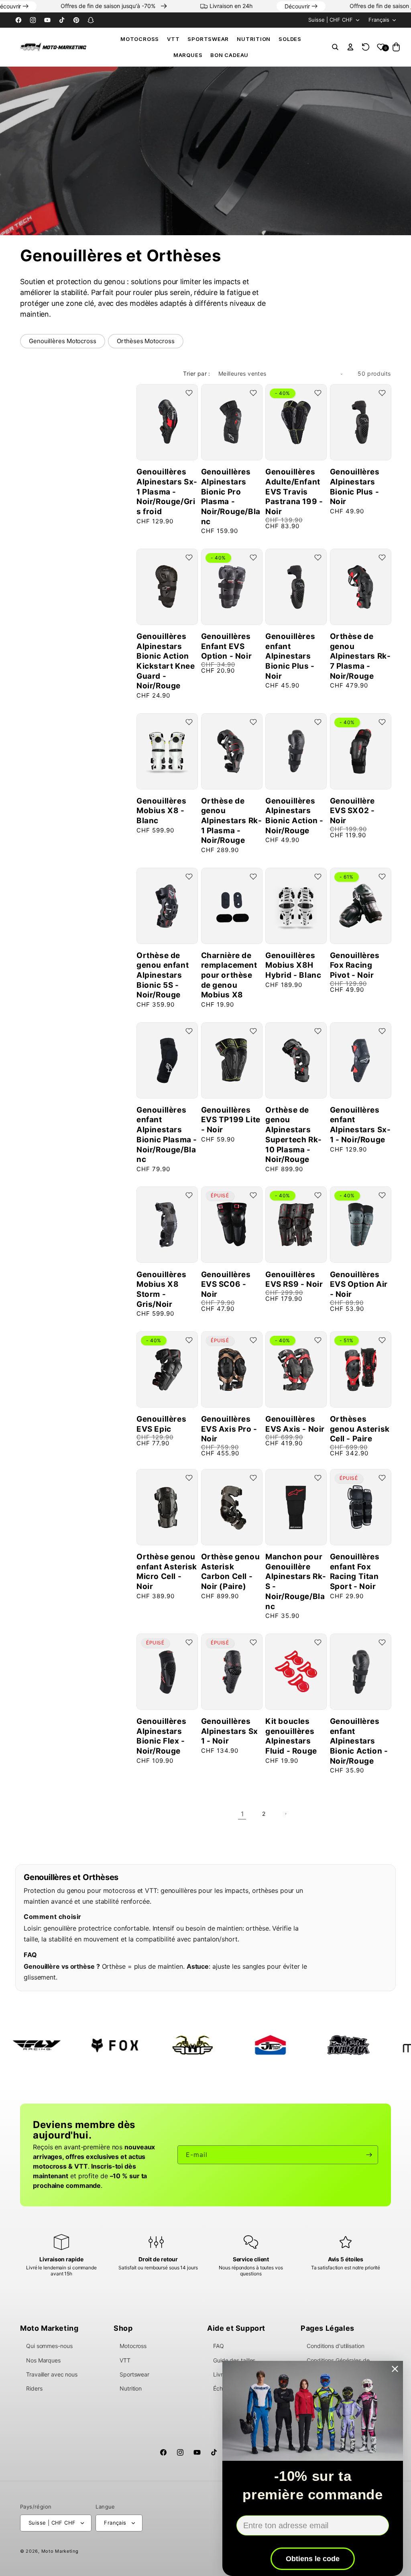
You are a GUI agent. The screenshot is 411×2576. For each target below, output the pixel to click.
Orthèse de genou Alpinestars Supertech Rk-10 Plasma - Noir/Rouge (294, 1135)
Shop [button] (123, 2328)
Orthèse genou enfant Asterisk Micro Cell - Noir (167, 1572)
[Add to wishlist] (189, 393)
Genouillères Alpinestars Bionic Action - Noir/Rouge (294, 816)
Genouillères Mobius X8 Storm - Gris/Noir (161, 1289)
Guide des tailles (234, 2360)
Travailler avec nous (52, 2374)
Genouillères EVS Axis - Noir (295, 1424)
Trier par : (196, 373)
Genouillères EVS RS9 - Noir (294, 1280)
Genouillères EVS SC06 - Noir (226, 1284)
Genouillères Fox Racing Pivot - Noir (355, 965)
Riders (34, 2388)
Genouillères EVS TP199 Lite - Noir (231, 1120)
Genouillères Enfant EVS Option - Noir (227, 646)
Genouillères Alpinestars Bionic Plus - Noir (355, 487)
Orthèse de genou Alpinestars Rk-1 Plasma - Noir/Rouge (232, 821)
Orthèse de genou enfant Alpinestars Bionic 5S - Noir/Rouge (163, 975)
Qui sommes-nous (49, 2346)
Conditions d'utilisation (336, 2346)
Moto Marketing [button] (49, 2328)
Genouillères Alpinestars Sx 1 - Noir (230, 1731)
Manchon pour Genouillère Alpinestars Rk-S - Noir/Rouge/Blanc (296, 1581)
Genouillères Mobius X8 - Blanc (161, 811)
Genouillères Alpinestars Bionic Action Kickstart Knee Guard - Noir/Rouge (166, 661)
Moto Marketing (60, 2551)
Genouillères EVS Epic (161, 1424)
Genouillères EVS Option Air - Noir (359, 1284)
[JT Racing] (183, 2045)
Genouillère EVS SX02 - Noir (353, 811)
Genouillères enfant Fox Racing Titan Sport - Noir (355, 1572)
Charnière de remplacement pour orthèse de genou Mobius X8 (229, 975)
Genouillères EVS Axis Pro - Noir (229, 1429)
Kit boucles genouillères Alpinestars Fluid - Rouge (291, 1736)
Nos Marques (43, 2360)
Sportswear (208, 39)
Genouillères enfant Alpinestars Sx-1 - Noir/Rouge (360, 1125)
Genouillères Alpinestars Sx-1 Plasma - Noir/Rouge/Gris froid (167, 492)
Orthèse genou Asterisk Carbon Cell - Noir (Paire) (231, 1572)
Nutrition (254, 39)
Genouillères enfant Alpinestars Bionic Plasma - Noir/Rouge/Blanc (167, 1135)
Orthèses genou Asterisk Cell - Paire (360, 1429)
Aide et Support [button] (236, 2328)
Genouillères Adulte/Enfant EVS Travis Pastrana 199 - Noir (294, 492)
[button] (140, 39)
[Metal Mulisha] (261, 2045)
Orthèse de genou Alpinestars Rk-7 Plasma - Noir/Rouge (360, 656)
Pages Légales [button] (328, 2328)
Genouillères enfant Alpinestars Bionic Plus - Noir (290, 656)
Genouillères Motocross (63, 341)
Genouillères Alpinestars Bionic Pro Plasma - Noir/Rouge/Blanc (231, 496)
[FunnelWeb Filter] (105, 2045)
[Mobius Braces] (339, 2045)
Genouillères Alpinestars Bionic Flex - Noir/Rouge (161, 1736)
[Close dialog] (395, 2369)
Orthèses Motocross (145, 341)
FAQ (219, 2346)
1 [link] (242, 1814)
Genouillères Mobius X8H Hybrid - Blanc (293, 965)
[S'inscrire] (369, 2155)
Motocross (140, 39)
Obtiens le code (313, 2559)
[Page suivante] (285, 1814)
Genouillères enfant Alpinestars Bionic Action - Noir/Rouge (359, 1741)
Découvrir (45, 6)
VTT (173, 39)
